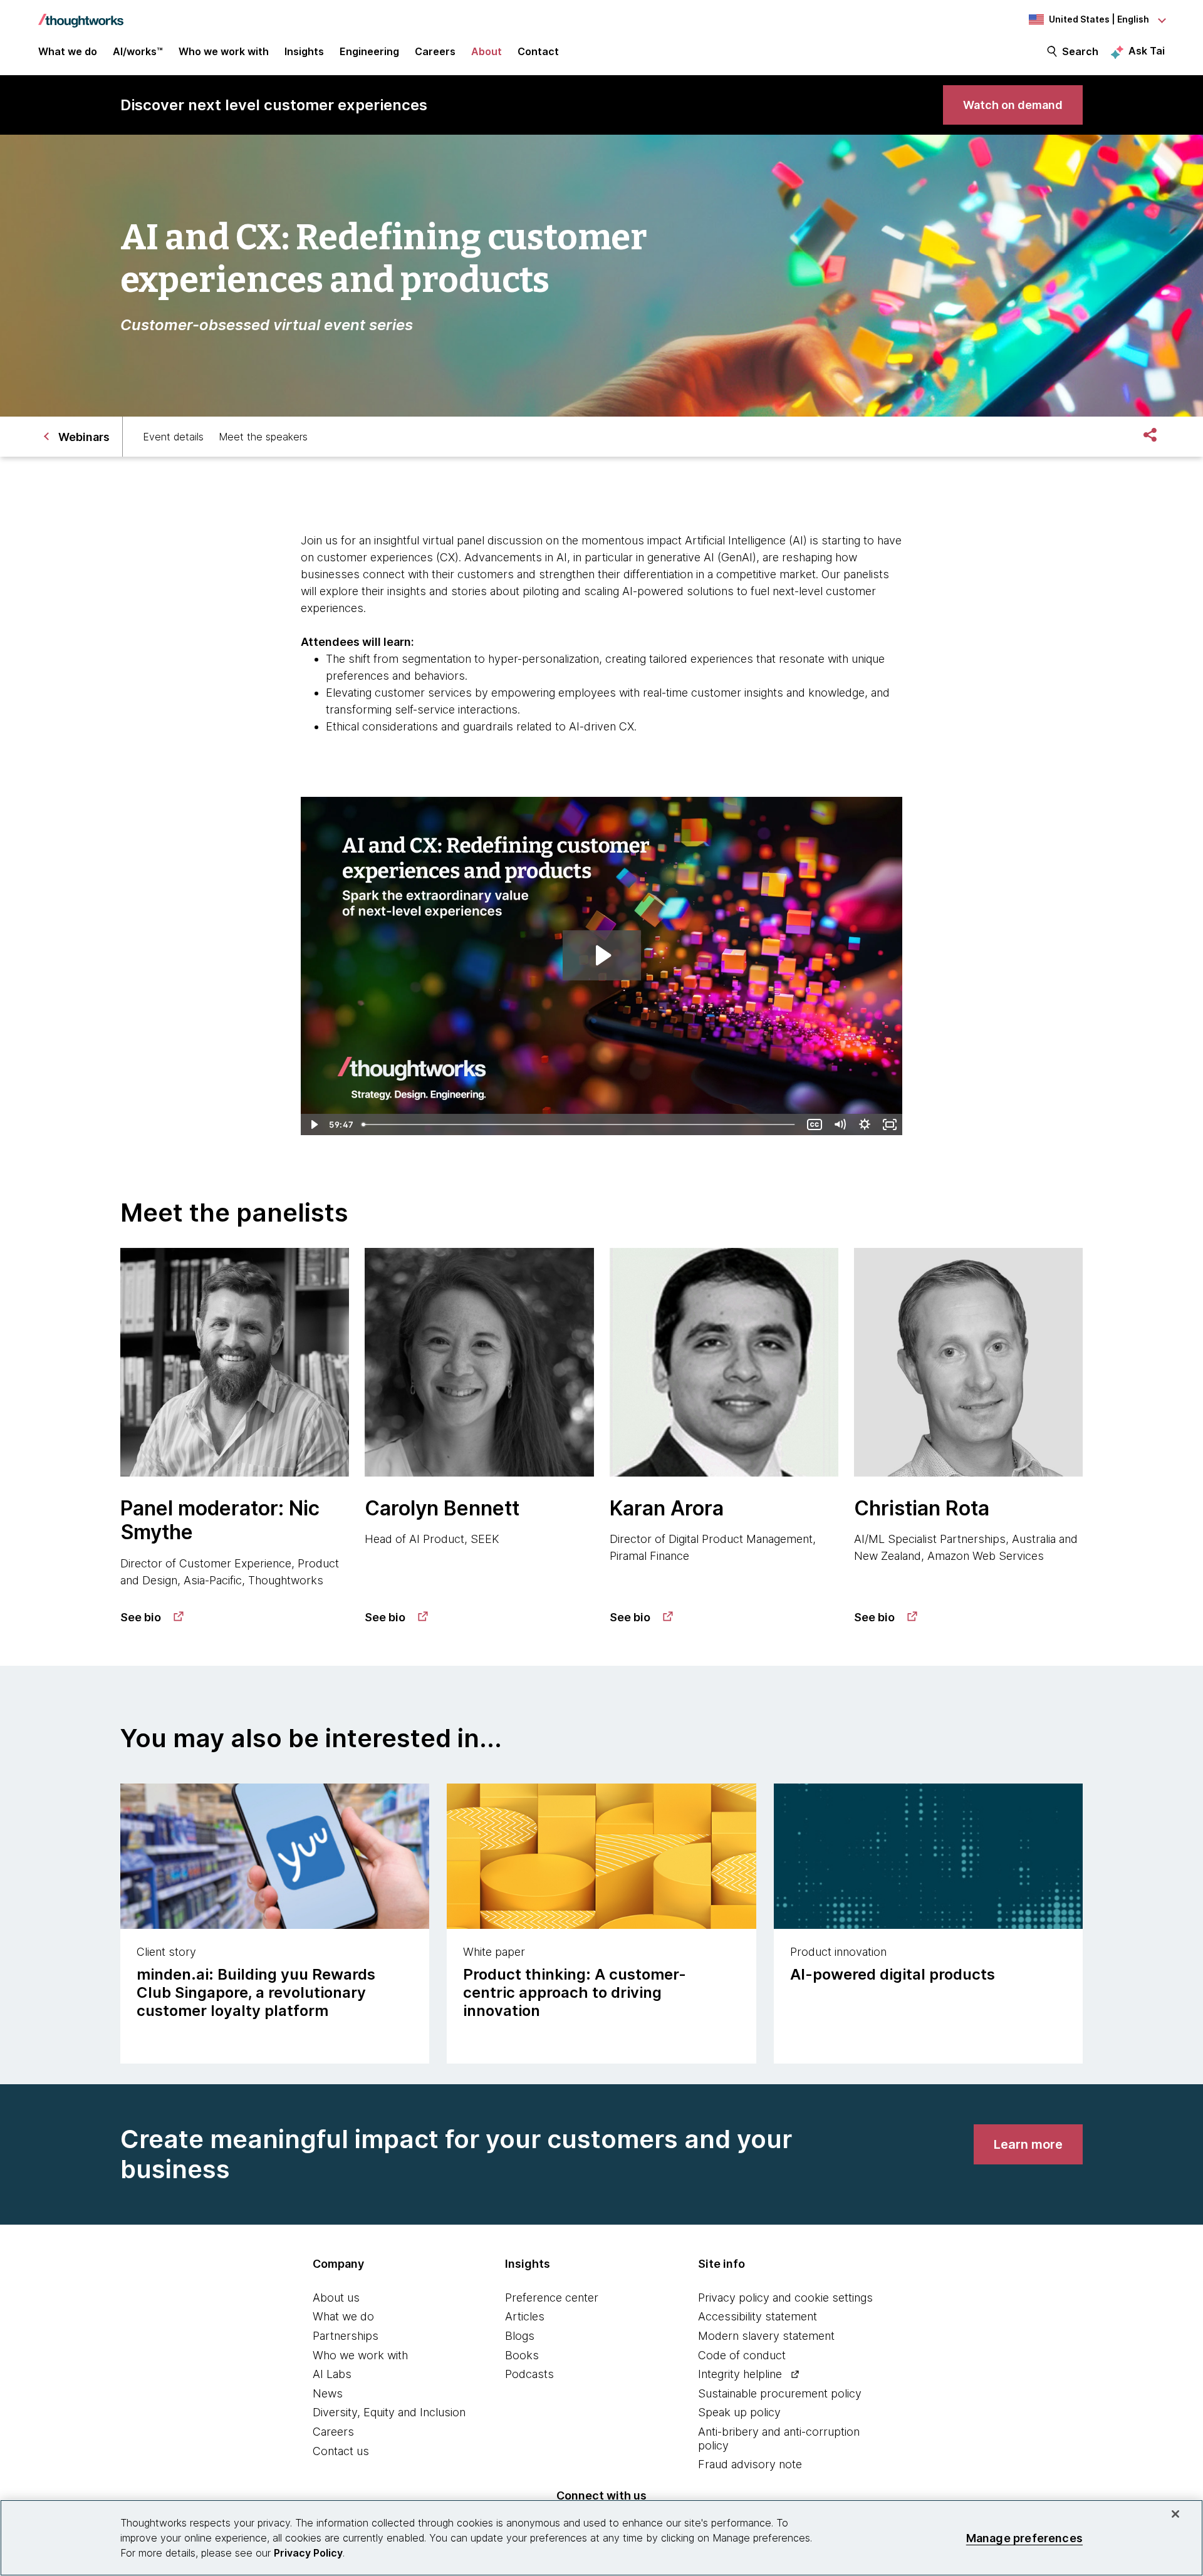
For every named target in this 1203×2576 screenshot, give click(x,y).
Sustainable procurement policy (780, 2393)
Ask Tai (1147, 51)
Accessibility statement (758, 2316)
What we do (343, 2316)
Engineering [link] (369, 51)
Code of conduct (742, 2355)
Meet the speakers (263, 437)
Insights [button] (304, 51)
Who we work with (360, 2355)
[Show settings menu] (865, 1124)
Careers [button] (435, 51)
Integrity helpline (740, 2374)
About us (336, 2298)
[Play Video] (313, 1124)
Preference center (552, 2298)
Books (522, 2355)
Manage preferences (1024, 2537)
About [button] (487, 51)
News (328, 2393)
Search (1080, 51)
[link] (1013, 105)
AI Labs (332, 2374)
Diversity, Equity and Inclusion (389, 2412)
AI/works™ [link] (138, 51)
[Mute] (840, 1124)
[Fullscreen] (890, 1124)
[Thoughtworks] (81, 14)
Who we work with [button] (224, 51)
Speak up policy (739, 2412)
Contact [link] (538, 51)
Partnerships (346, 2336)
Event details (173, 437)
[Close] (1175, 2514)
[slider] (580, 1124)
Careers (333, 2432)
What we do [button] (68, 51)
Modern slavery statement (766, 2336)
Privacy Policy (308, 2553)
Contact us (341, 2451)
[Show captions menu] (815, 1124)
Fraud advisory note (750, 2464)
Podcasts (529, 2374)
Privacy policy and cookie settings (785, 2298)
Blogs (520, 2336)
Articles (525, 2316)
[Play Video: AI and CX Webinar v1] (602, 955)
